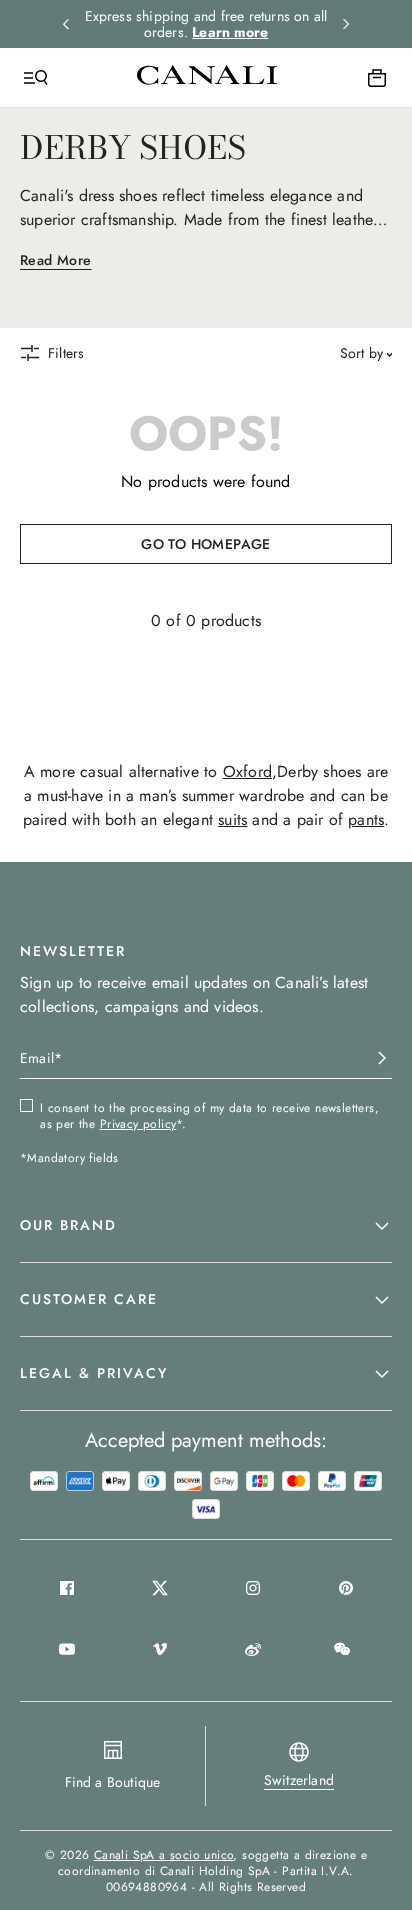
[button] (206, 1226)
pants (366, 819)
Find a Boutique (113, 1782)
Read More (56, 260)
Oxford (247, 771)
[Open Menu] (36, 78)
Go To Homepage (206, 544)
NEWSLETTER (73, 951)
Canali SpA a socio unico (164, 1855)
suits (232, 819)
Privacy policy (138, 1124)
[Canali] (207, 77)
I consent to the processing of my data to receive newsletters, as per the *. (209, 1116)
